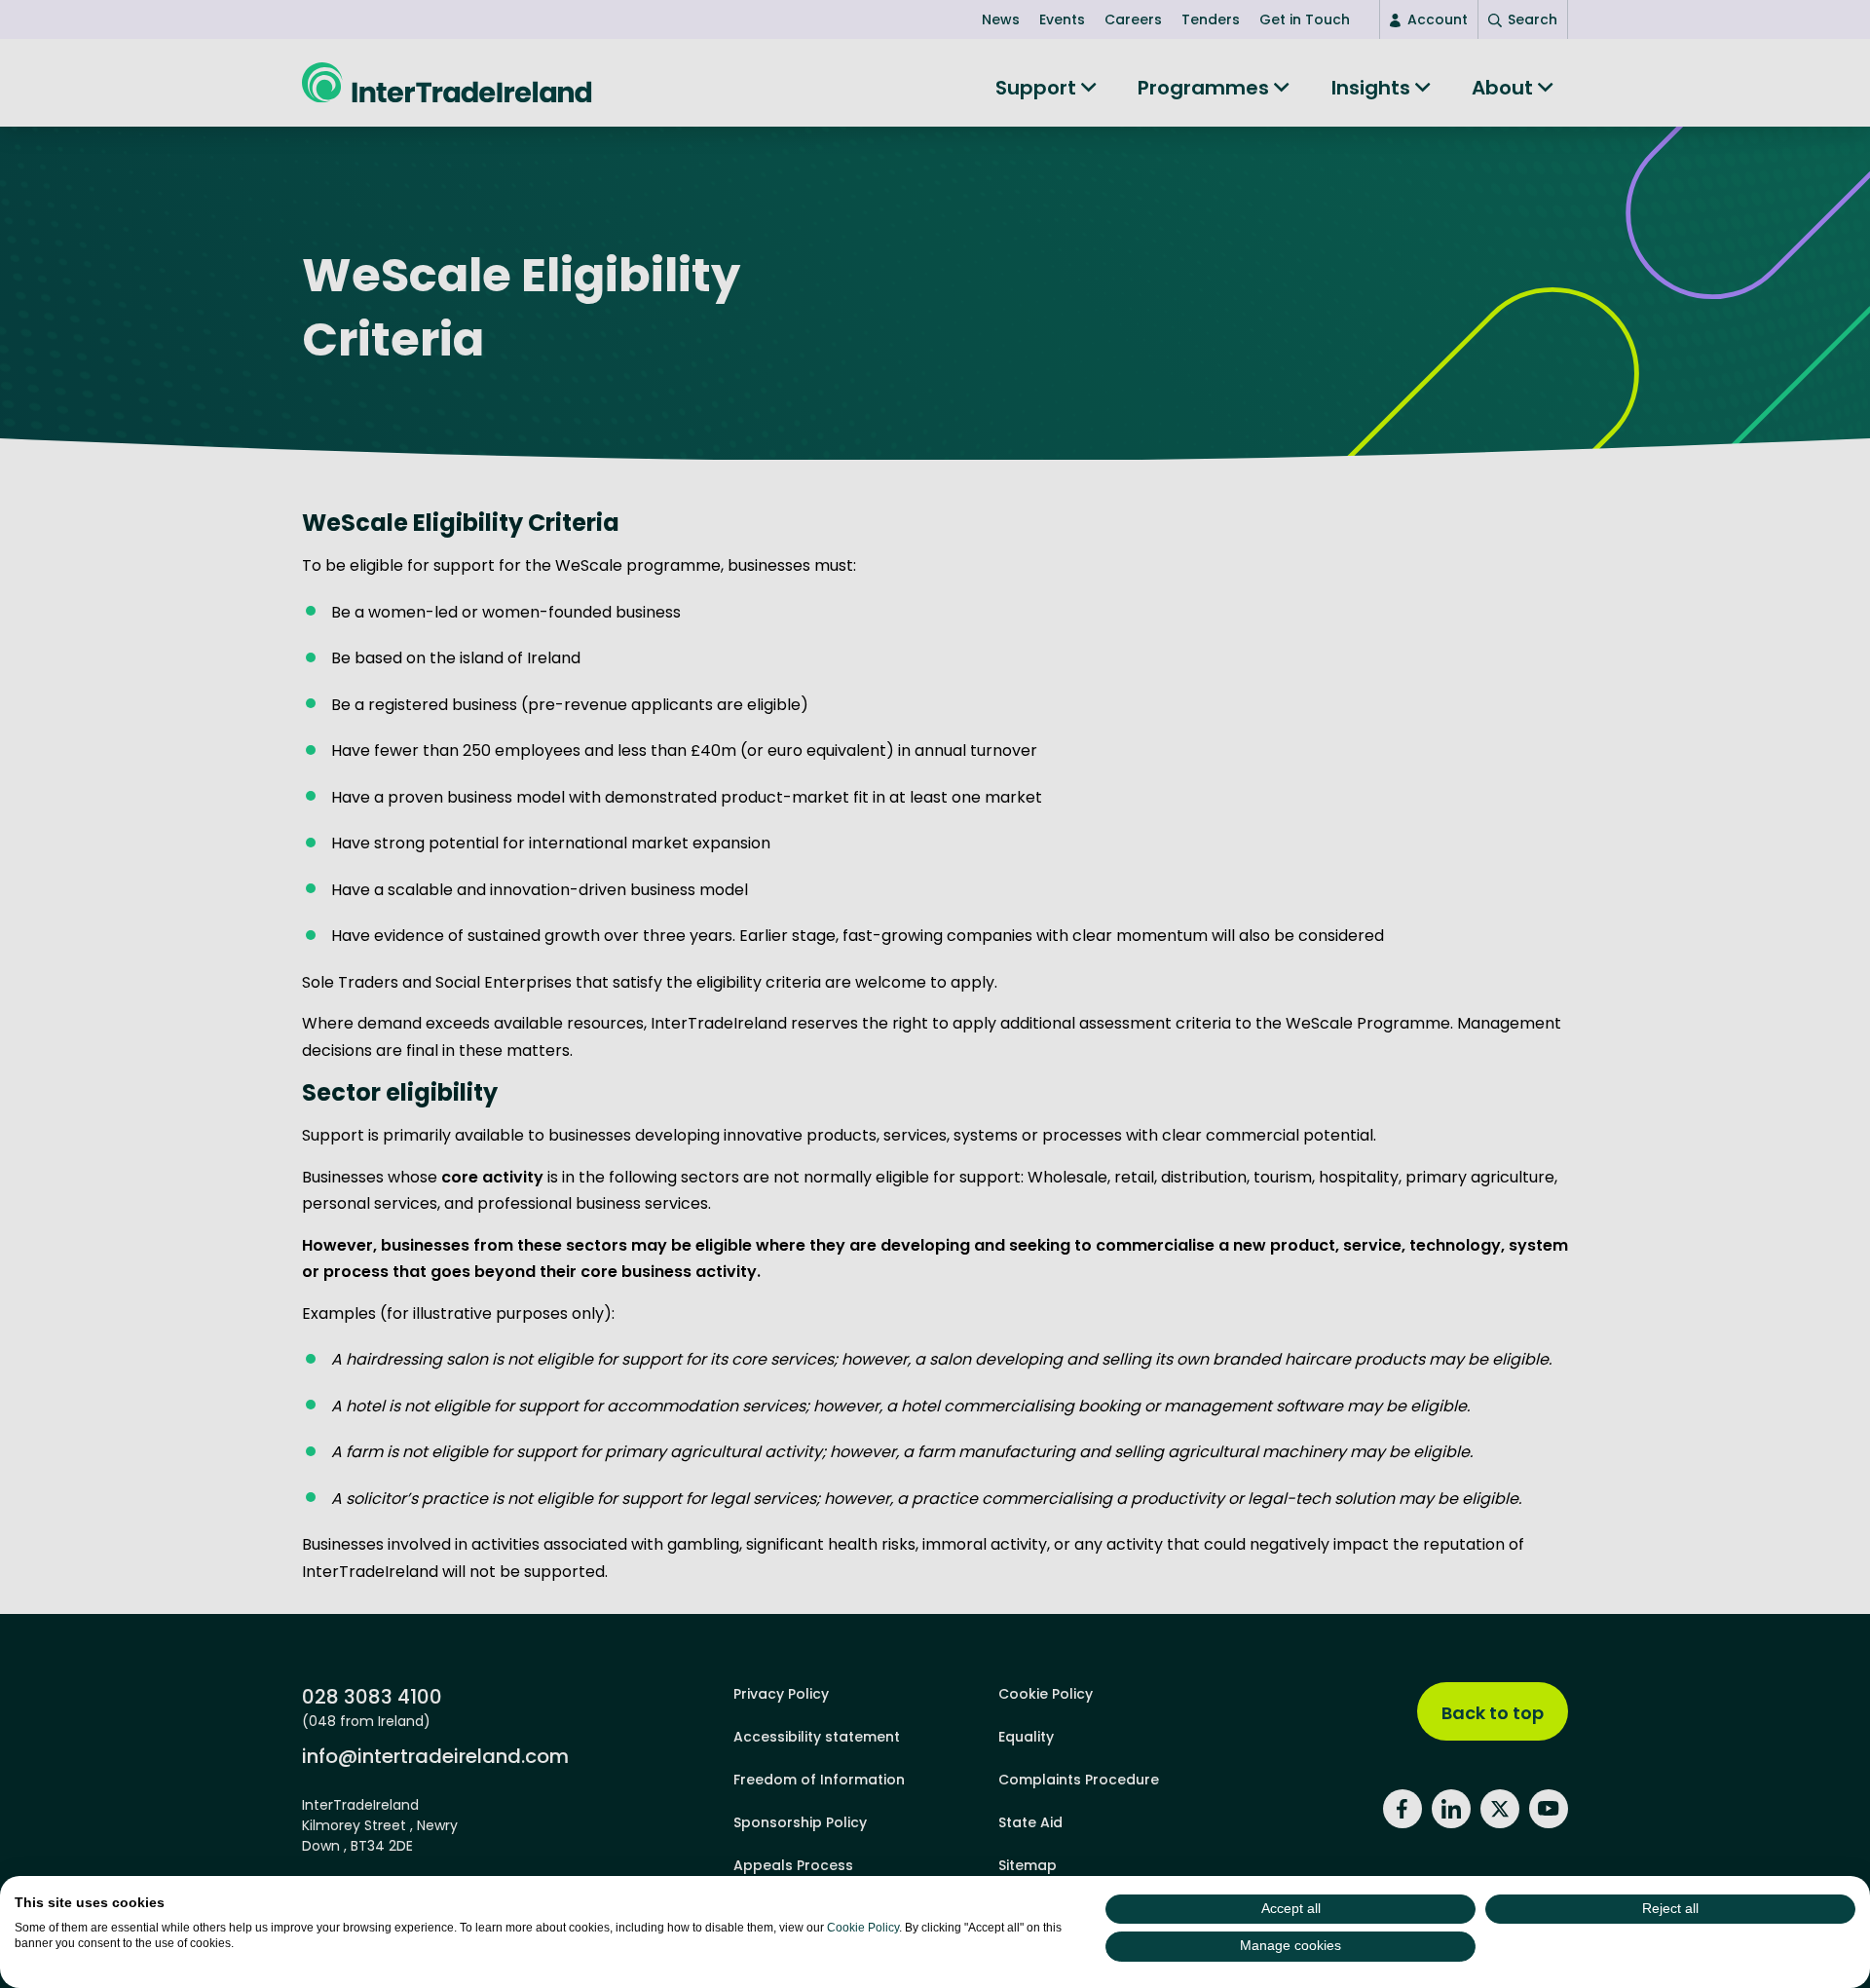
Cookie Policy (863, 1928)
